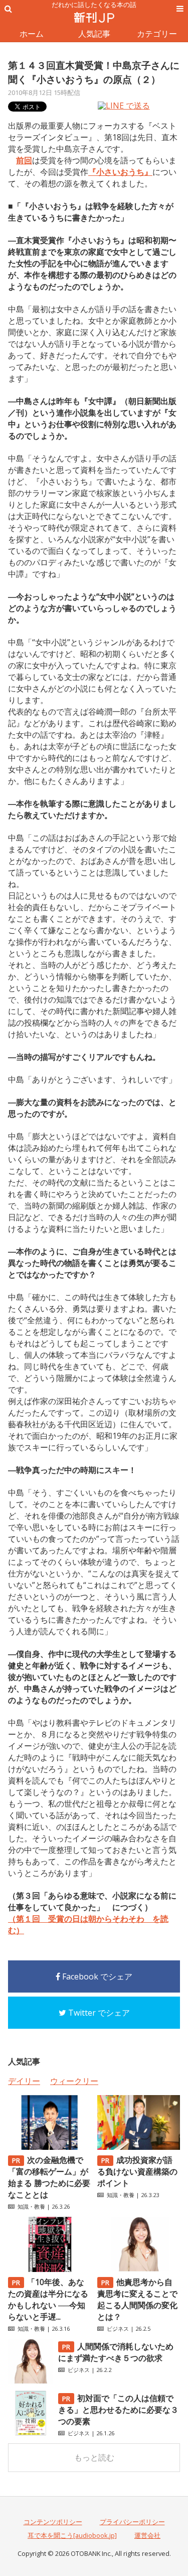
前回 (24, 160)
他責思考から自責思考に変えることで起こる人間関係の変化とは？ (137, 2299)
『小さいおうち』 (120, 172)
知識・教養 (31, 2206)
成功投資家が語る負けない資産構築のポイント (137, 2171)
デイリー (24, 2081)
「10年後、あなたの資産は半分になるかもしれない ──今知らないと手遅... (48, 2299)
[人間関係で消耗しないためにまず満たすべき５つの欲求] (31, 2381)
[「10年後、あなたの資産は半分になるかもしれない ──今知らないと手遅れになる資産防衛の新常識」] (49, 2269)
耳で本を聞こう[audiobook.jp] (72, 2535)
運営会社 (147, 2535)
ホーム (32, 34)
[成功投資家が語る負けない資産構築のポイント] (139, 2147)
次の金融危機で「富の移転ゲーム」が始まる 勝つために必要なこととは (49, 2177)
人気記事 (94, 34)
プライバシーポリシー (132, 2522)
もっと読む (94, 2457)
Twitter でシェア (98, 2013)
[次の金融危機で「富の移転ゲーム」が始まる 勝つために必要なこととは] (49, 2147)
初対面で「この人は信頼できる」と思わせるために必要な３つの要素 (118, 2410)
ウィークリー (74, 2081)
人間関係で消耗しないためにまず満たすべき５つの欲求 (116, 2352)
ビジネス (118, 2329)
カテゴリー (157, 34)
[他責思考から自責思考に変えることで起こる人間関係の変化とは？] (139, 2269)
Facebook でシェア (96, 1976)
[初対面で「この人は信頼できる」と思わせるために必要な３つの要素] (31, 2433)
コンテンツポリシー (53, 2522)
